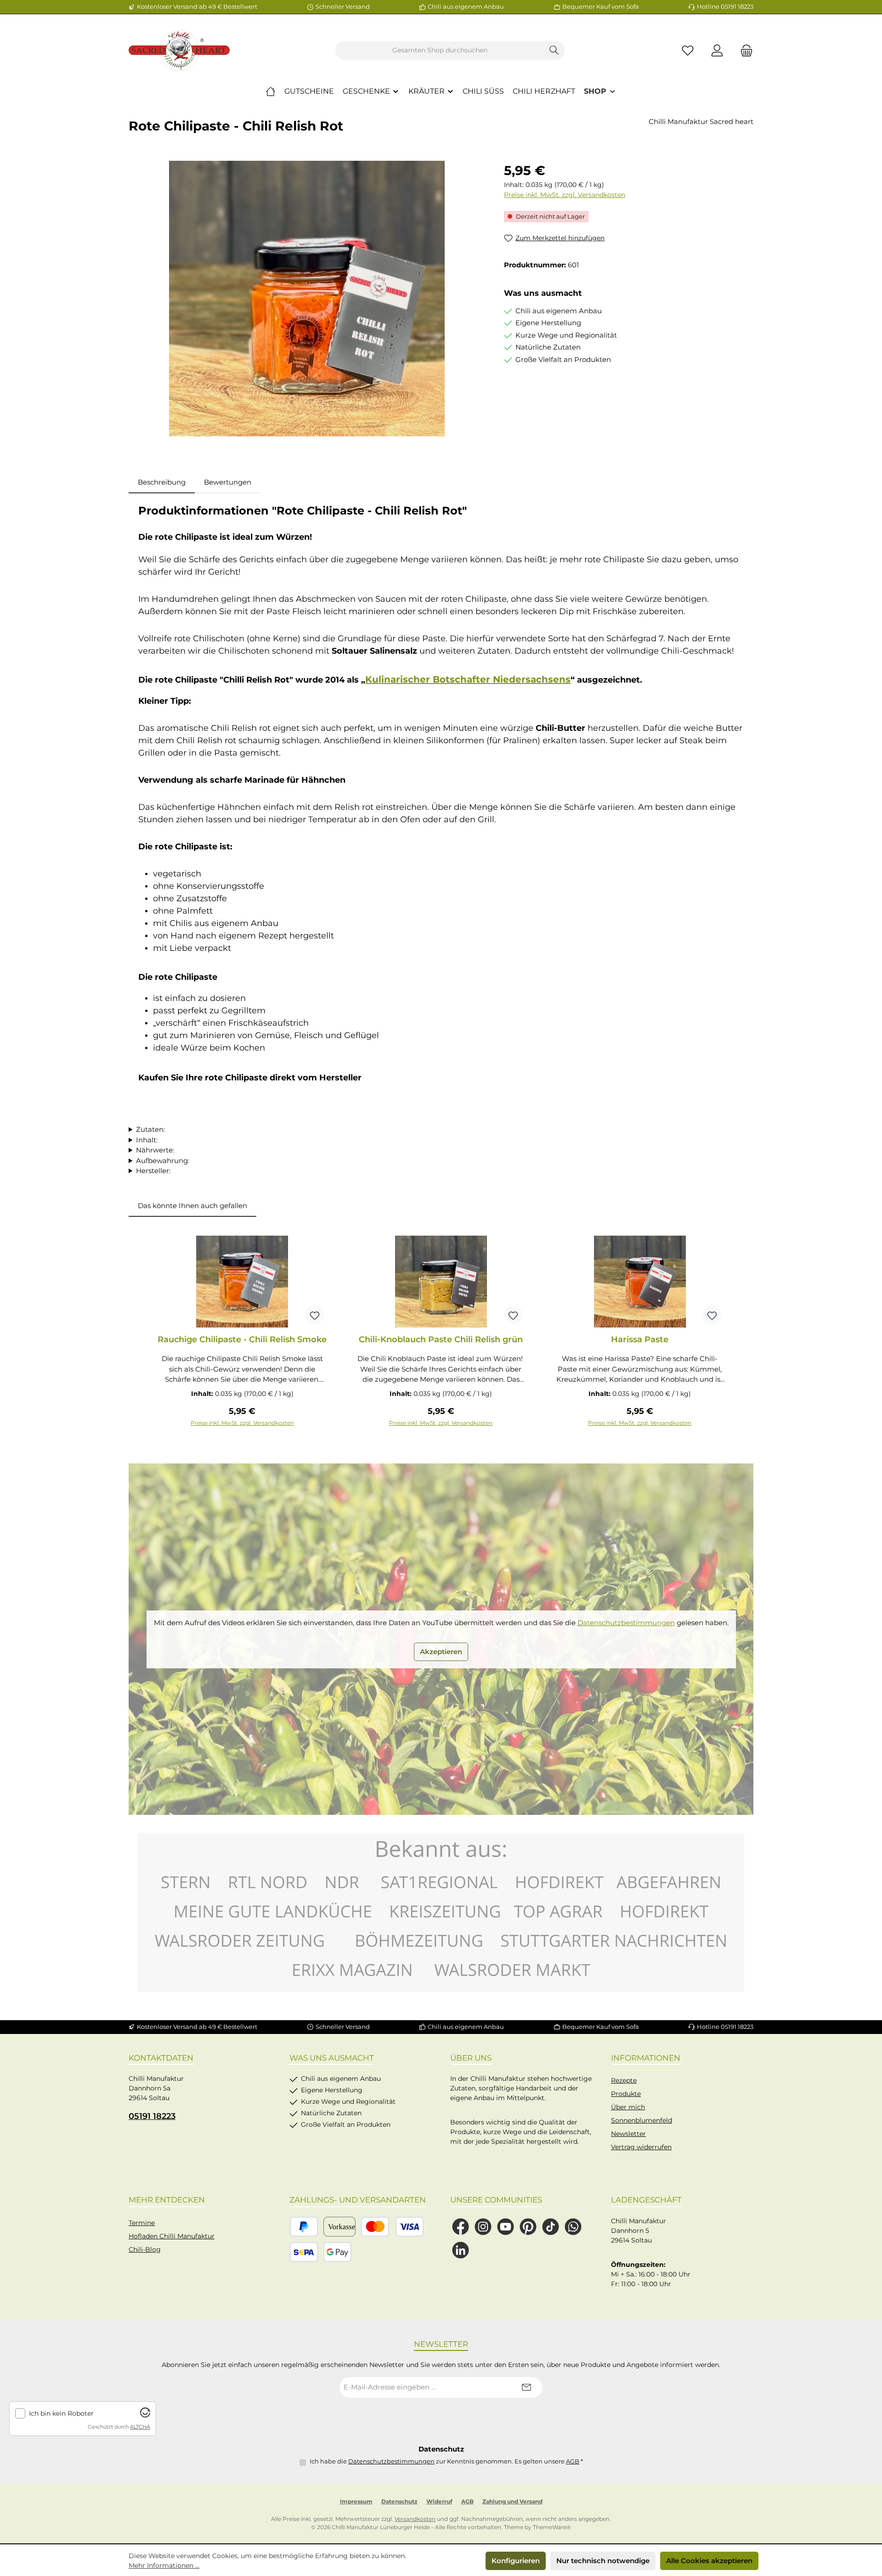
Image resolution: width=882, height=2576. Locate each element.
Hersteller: (153, 1171)
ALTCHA (140, 2427)
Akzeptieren (441, 1652)
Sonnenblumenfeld (642, 2120)
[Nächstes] (737, 1331)
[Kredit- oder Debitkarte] (392, 2227)
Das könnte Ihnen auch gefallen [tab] (192, 1206)
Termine (142, 2223)
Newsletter (628, 2134)
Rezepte (624, 2080)
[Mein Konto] (717, 50)
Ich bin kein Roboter (61, 2414)
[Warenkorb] (744, 50)
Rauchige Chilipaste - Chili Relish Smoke (242, 1339)
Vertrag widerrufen (641, 2147)
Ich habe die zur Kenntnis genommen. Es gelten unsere (446, 2461)
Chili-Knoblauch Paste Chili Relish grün (441, 1339)
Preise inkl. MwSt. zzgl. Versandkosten (565, 195)
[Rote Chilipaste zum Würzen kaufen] (307, 299)
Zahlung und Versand (512, 2501)
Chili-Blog (145, 2249)
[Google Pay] (337, 2252)
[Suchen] (554, 51)
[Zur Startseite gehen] (179, 51)
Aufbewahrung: (163, 1161)
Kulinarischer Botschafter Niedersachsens (468, 679)
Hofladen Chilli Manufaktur (172, 2236)
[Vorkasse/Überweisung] (339, 2227)
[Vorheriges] (145, 1331)
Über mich (628, 2107)
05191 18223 (152, 2116)
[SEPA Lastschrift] (304, 2252)
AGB (573, 2461)
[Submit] (526, 2387)
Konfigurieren (516, 2561)
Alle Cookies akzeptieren (709, 2561)
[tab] (162, 483)
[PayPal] (304, 2227)
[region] (307, 299)
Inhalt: (147, 1140)
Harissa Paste (640, 1339)
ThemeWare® (552, 2527)
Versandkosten (415, 2519)
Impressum (356, 2501)
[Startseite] (271, 91)
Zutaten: (150, 1129)
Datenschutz (399, 2501)
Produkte (626, 2094)
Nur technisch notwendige (603, 2561)
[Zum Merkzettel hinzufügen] (315, 1315)
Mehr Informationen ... (164, 2565)
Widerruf (439, 2501)
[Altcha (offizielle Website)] (145, 2415)
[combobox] (440, 51)
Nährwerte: (155, 1150)
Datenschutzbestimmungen (626, 1623)
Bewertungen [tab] (228, 482)
